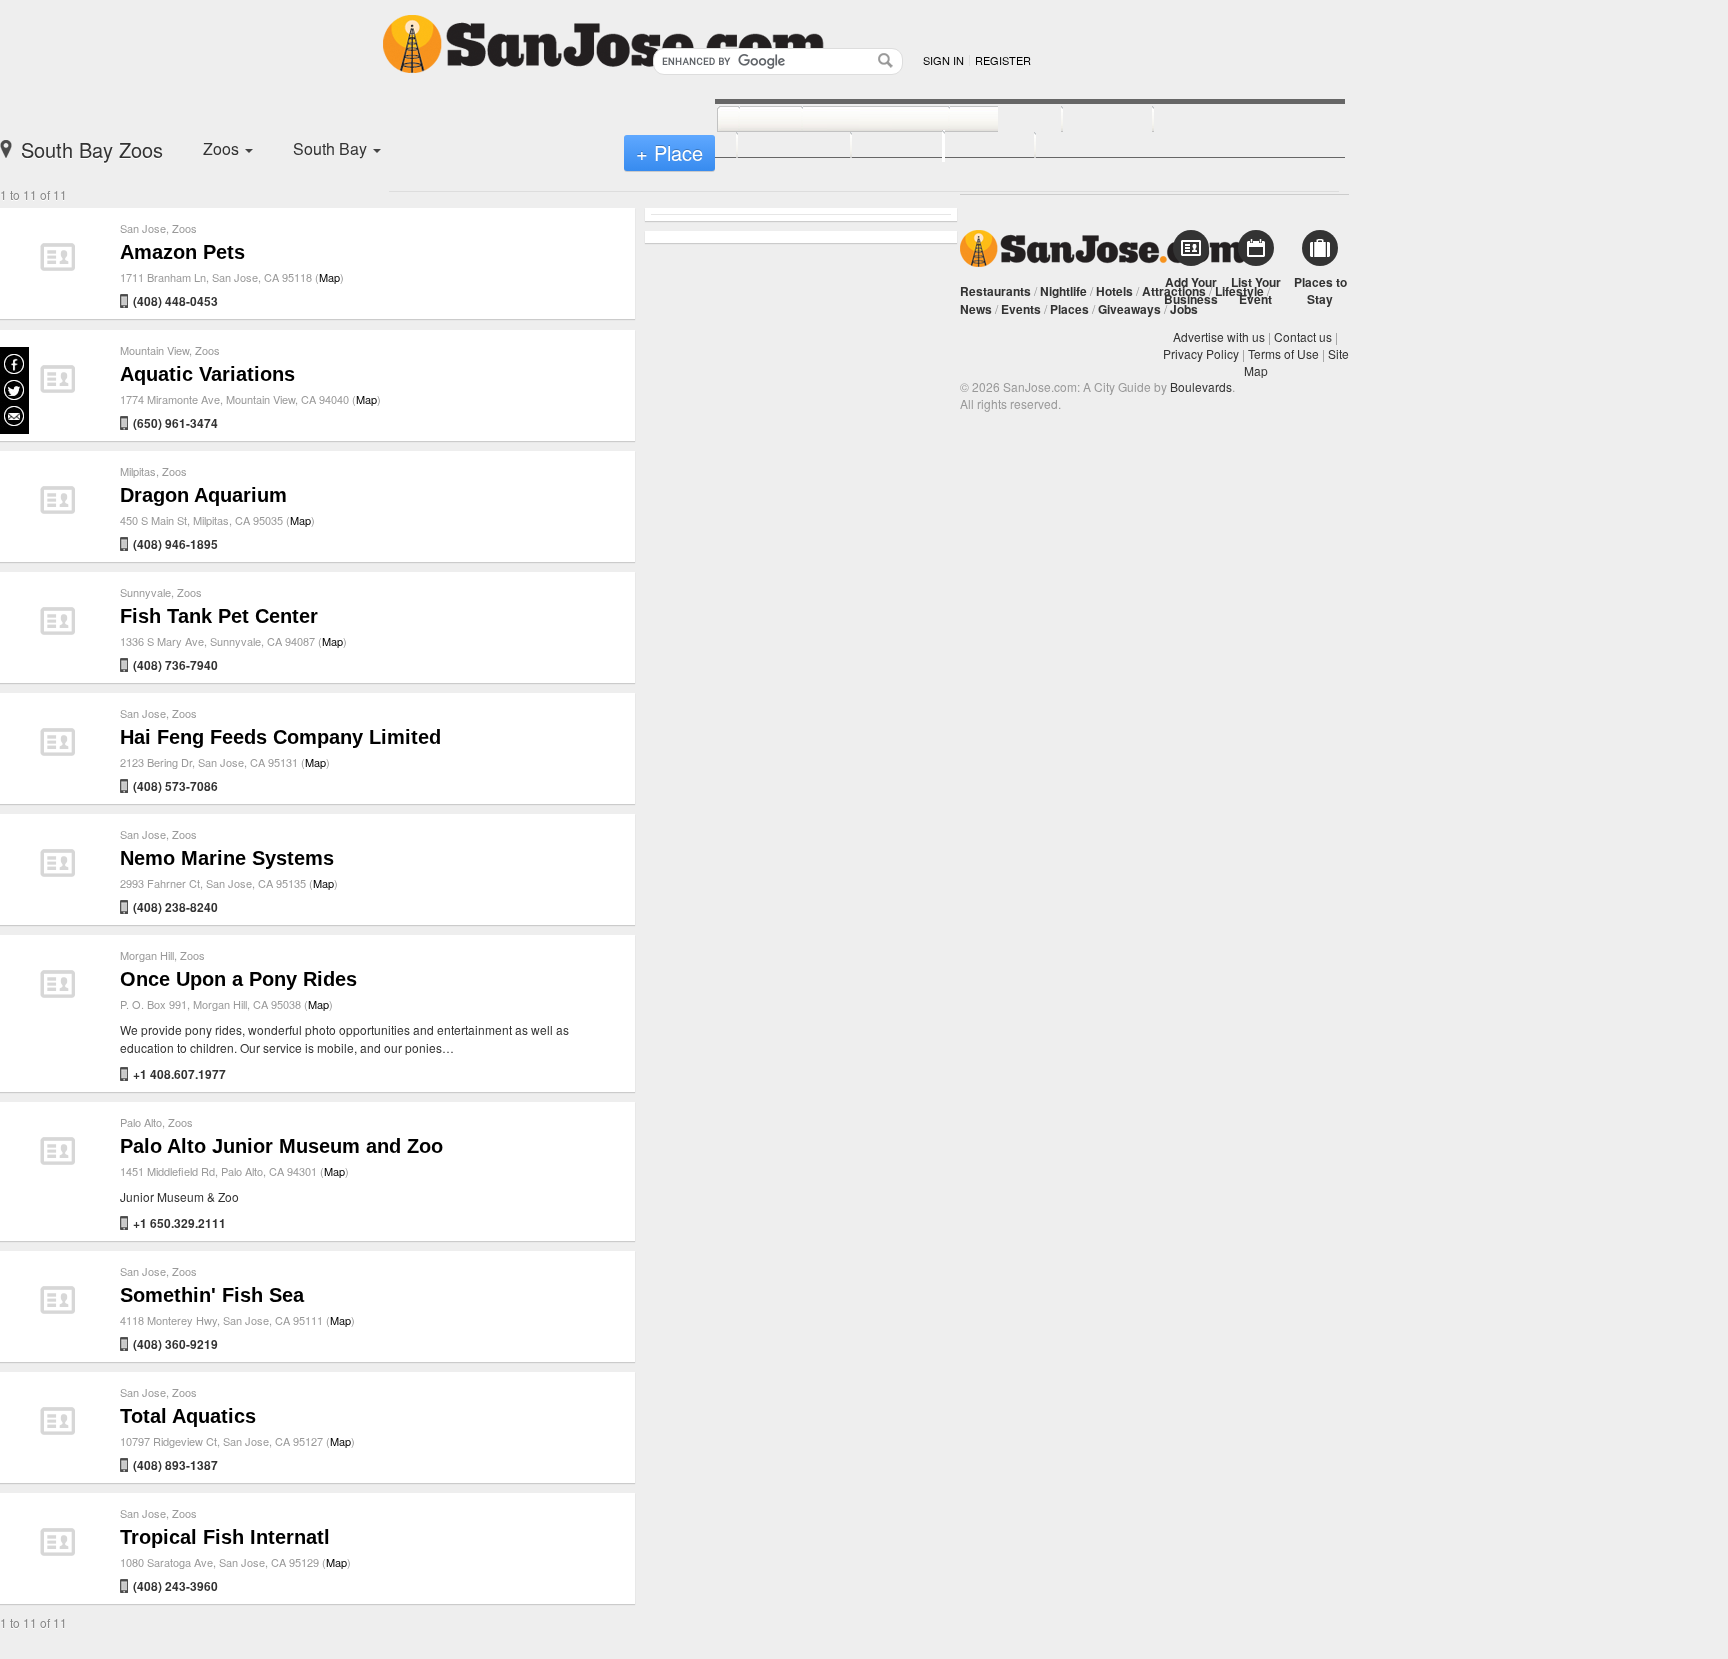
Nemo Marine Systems (227, 858)
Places (1069, 309)
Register (1003, 60)
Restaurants (995, 291)
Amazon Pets (182, 252)
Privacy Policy (1201, 353)
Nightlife (1063, 291)
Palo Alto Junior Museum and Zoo (281, 1146)
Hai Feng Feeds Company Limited (280, 737)
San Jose (143, 228)
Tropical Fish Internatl (225, 1537)
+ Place (669, 152)
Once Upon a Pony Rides (238, 979)
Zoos (184, 228)
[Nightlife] (983, 120)
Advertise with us (1219, 336)
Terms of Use (1283, 353)
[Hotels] (1085, 120)
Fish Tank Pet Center (219, 616)
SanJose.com (1102, 248)
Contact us (1303, 336)
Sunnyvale (145, 592)
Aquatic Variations (207, 374)
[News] (748, 120)
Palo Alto (141, 1122)
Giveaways (1129, 309)
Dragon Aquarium (203, 495)
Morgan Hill (147, 955)
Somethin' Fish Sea (212, 1295)
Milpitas (138, 471)
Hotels (1114, 291)
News (976, 309)
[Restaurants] (853, 120)
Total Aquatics (188, 1416)
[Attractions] (1201, 120)
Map (329, 277)
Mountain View (154, 350)
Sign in (943, 60)
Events (1021, 309)
